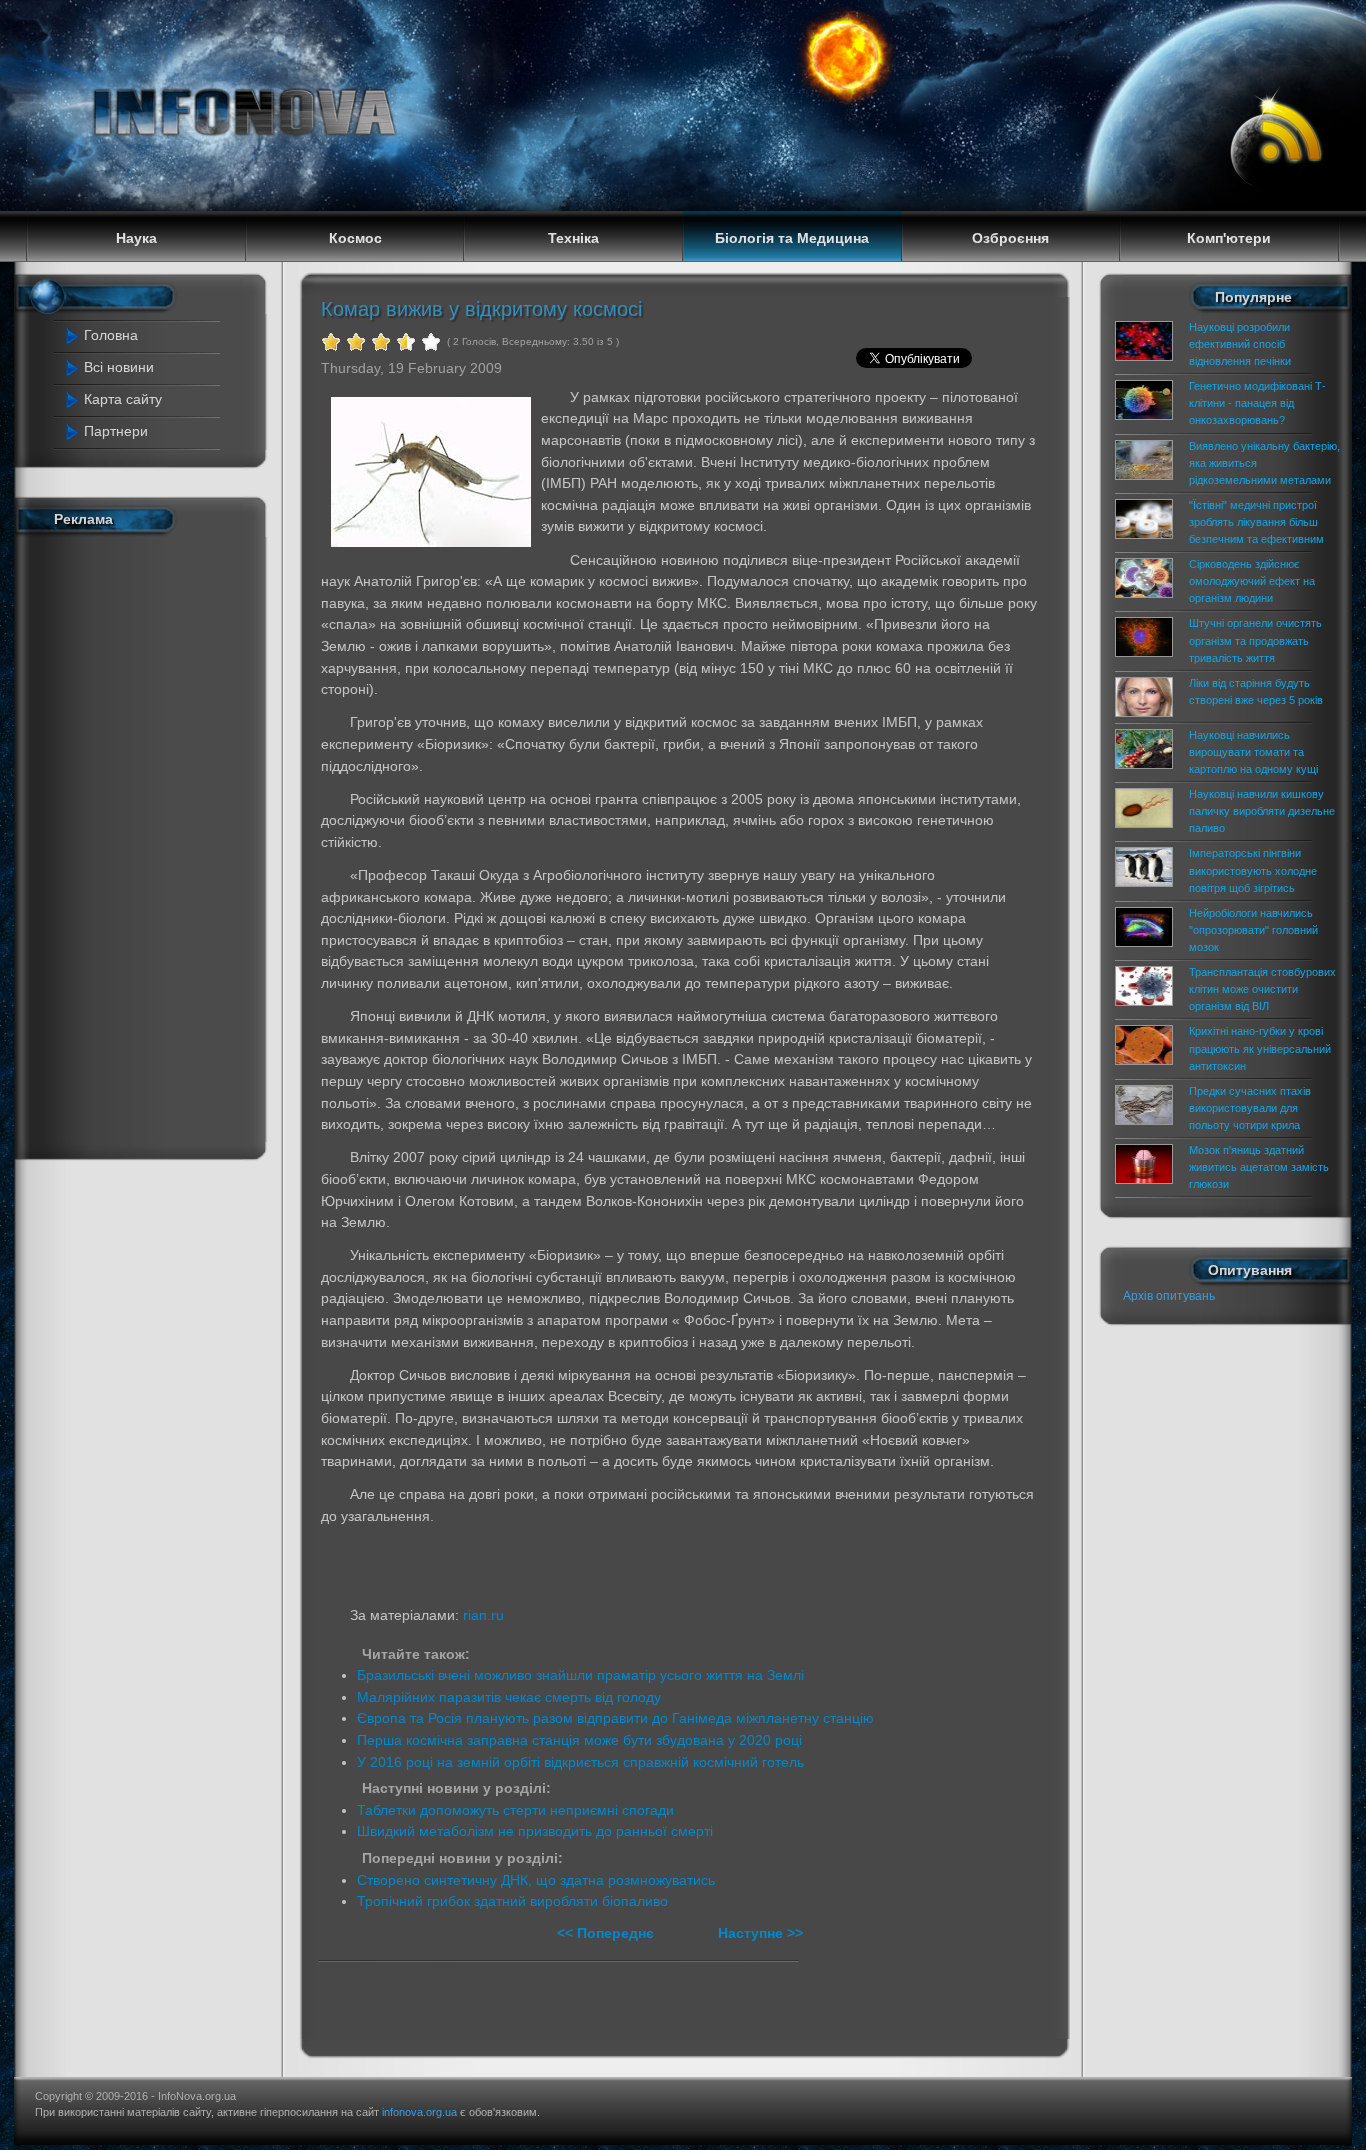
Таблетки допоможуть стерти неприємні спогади (515, 1810)
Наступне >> (760, 1933)
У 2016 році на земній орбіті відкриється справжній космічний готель (580, 1762)
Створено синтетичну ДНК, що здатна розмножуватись (536, 1880)
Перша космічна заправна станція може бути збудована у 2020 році (579, 1740)
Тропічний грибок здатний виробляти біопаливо (512, 1901)
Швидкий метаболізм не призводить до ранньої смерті (535, 1831)
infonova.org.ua (419, 2112)
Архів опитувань (1169, 1296)
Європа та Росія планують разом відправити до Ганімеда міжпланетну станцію (615, 1718)
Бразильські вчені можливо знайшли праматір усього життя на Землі (580, 1675)
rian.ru (483, 1615)
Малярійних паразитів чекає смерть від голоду (509, 1697)
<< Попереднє (607, 1933)
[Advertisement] (146, 842)
